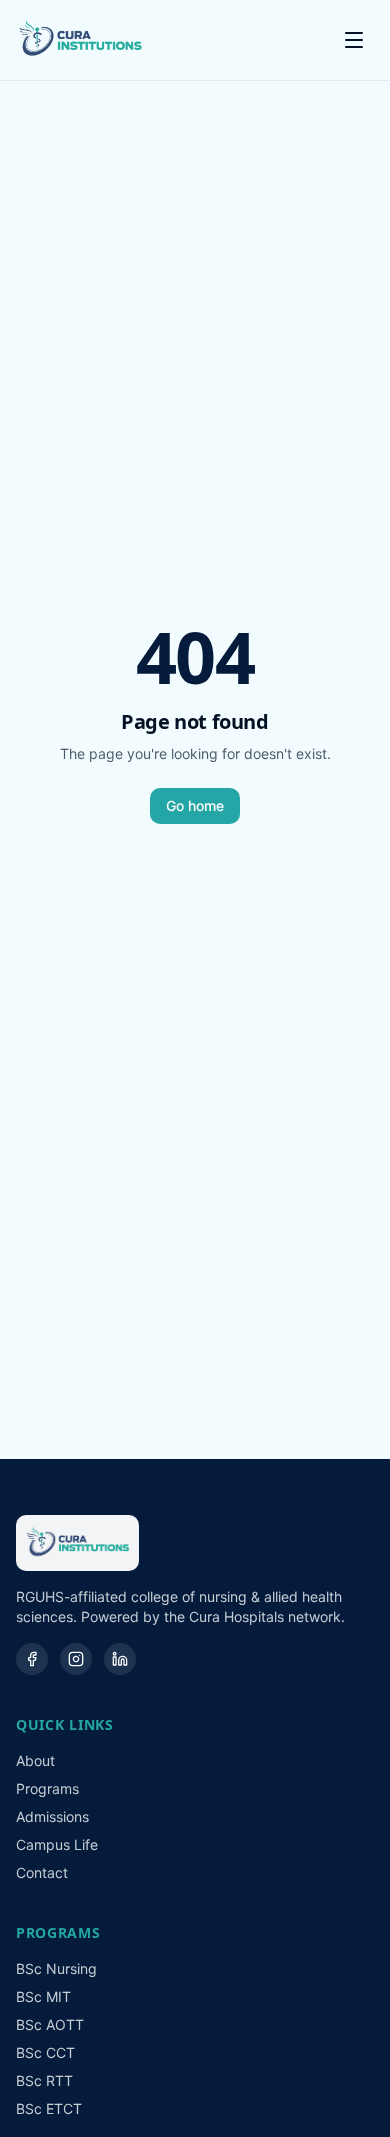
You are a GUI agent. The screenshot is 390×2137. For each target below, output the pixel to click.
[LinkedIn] (120, 1659)
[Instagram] (76, 1659)
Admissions (52, 1816)
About (35, 1760)
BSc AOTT (50, 2024)
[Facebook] (32, 1659)
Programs (47, 1788)
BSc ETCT (49, 2108)
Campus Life (57, 1844)
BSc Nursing (56, 1968)
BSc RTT (44, 2080)
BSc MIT (43, 1996)
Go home (195, 805)
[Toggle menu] (354, 40)
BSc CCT (45, 2052)
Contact (42, 1872)
